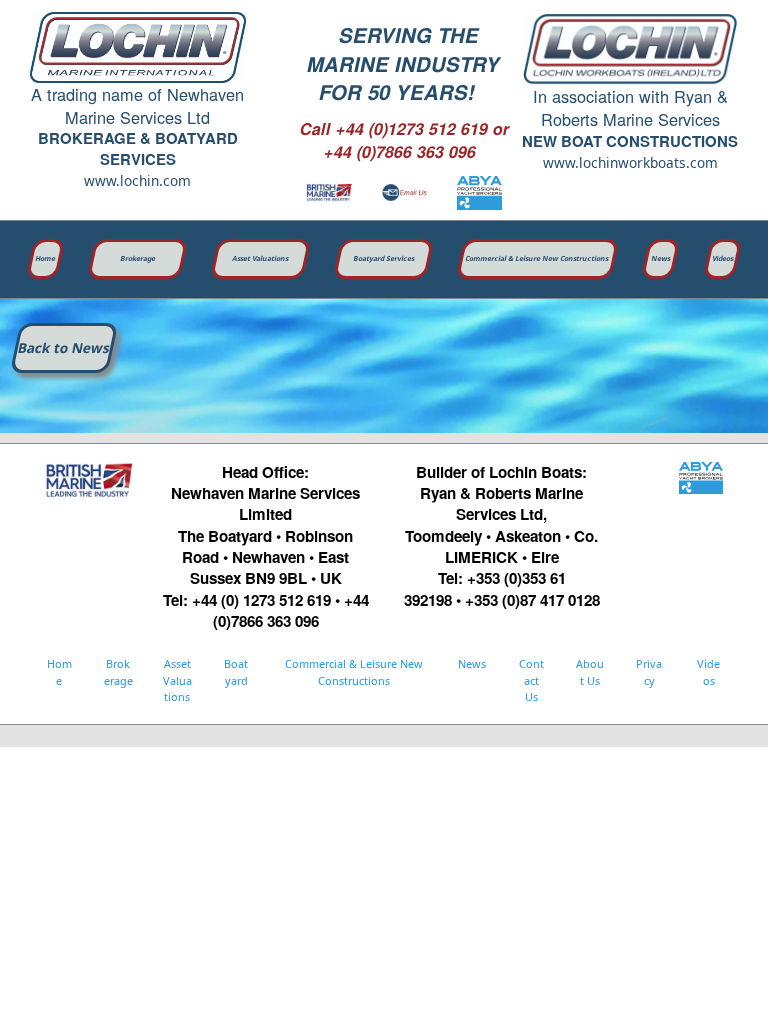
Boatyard (236, 671)
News (660, 258)
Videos (722, 258)
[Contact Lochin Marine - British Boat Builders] (404, 192)
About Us (590, 671)
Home (46, 258)
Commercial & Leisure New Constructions (537, 258)
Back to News (64, 347)
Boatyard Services (384, 258)
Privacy (649, 671)
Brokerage (138, 258)
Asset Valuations (261, 258)
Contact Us (531, 680)
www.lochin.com (137, 180)
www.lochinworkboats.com (630, 162)
